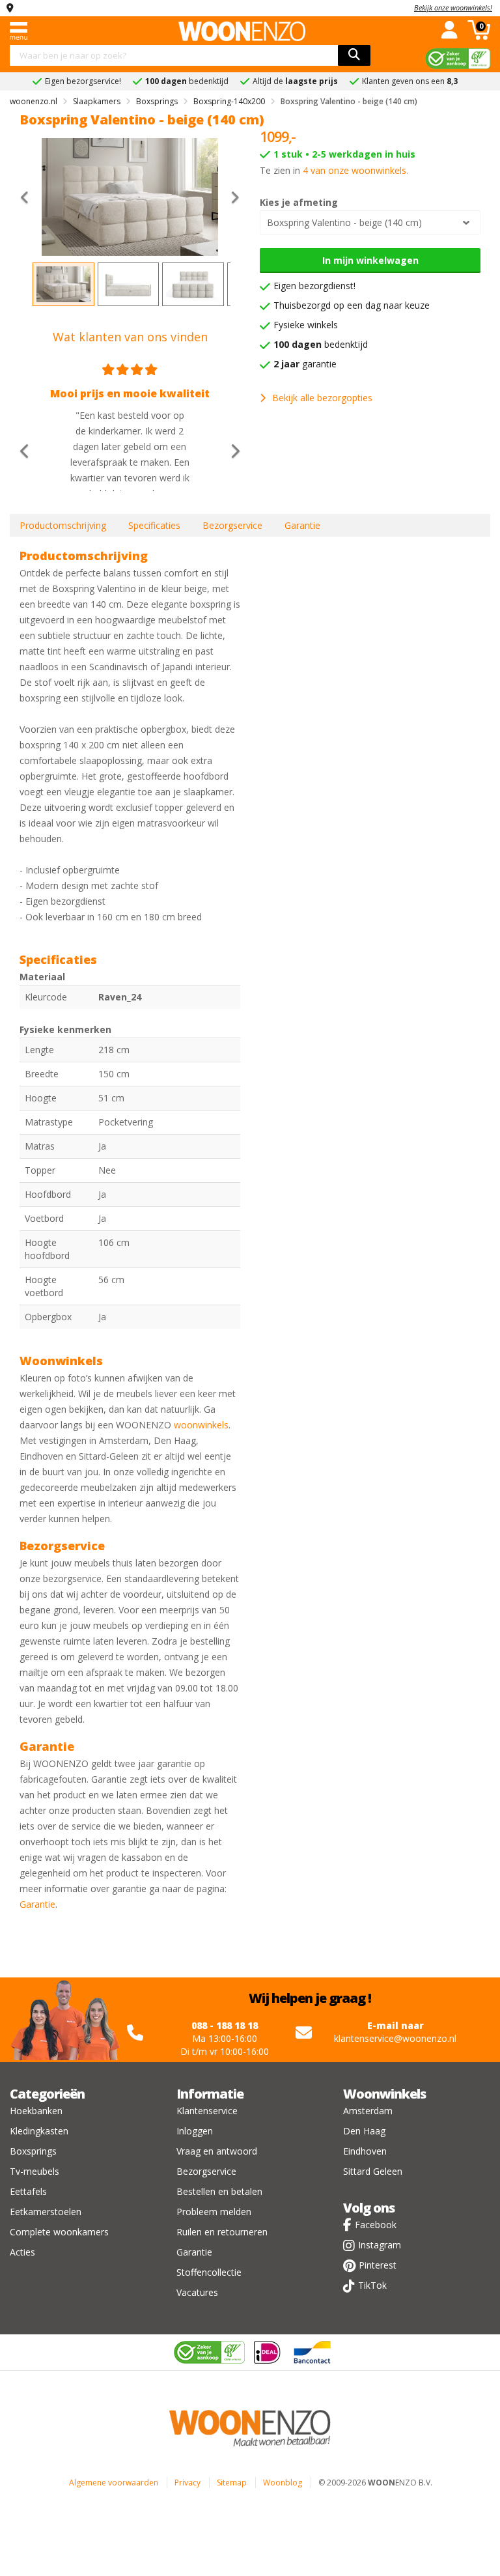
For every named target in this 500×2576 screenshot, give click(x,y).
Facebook (376, 2225)
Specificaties (154, 525)
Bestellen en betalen (219, 2191)
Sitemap (232, 2483)
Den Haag (364, 2131)
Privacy (187, 2483)
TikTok (372, 2285)
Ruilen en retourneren (222, 2232)
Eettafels (28, 2191)
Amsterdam (368, 2111)
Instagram (380, 2245)
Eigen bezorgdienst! (314, 286)
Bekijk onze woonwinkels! (453, 7)
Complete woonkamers (59, 2232)
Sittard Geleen (373, 2171)
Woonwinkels (384, 2094)
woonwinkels (201, 1425)
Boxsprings (33, 2151)
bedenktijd (321, 344)
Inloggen (195, 2131)
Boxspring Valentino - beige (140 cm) (344, 222)
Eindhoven (365, 2151)
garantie (305, 364)
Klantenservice (207, 2111)
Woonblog (283, 2483)
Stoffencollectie (209, 2272)
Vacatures (197, 2292)
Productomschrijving (63, 525)
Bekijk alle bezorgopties (322, 398)
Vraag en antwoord (217, 2151)
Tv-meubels (35, 2171)
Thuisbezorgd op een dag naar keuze (352, 305)
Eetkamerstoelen (46, 2212)
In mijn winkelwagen (370, 260)
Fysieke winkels (306, 325)
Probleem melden (214, 2212)
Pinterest (378, 2265)
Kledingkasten (39, 2131)
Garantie (302, 525)
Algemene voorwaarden (114, 2483)
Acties (22, 2252)
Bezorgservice (232, 525)
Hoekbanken (36, 2111)
